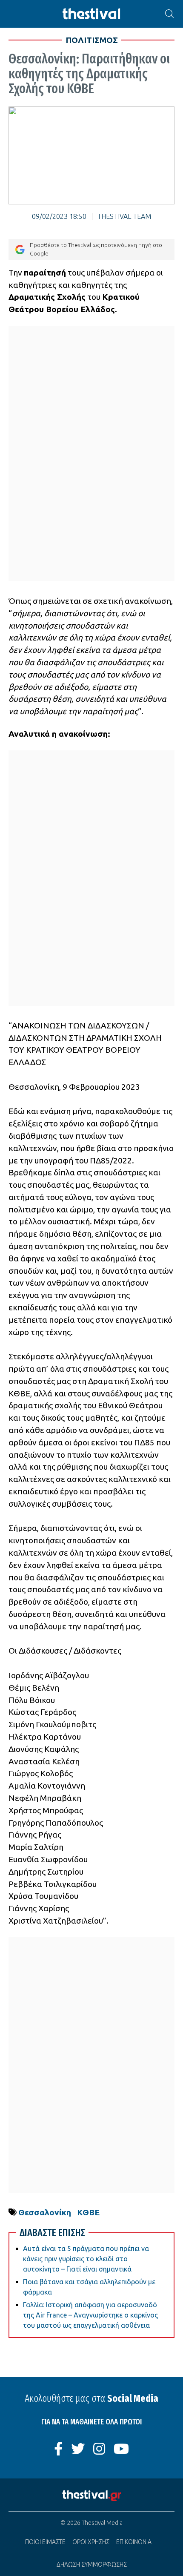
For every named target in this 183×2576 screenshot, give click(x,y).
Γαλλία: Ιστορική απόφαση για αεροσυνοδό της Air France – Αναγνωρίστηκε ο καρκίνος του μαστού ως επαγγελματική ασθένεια (90, 2315)
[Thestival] (91, 14)
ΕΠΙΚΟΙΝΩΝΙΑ (134, 2542)
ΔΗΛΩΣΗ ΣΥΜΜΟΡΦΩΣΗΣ (92, 2565)
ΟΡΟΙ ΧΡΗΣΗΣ (91, 2542)
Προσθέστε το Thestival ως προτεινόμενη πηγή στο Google (96, 249)
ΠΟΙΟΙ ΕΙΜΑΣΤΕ (45, 2542)
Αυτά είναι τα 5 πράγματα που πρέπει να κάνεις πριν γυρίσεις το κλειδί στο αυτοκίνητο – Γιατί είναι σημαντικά (86, 2259)
